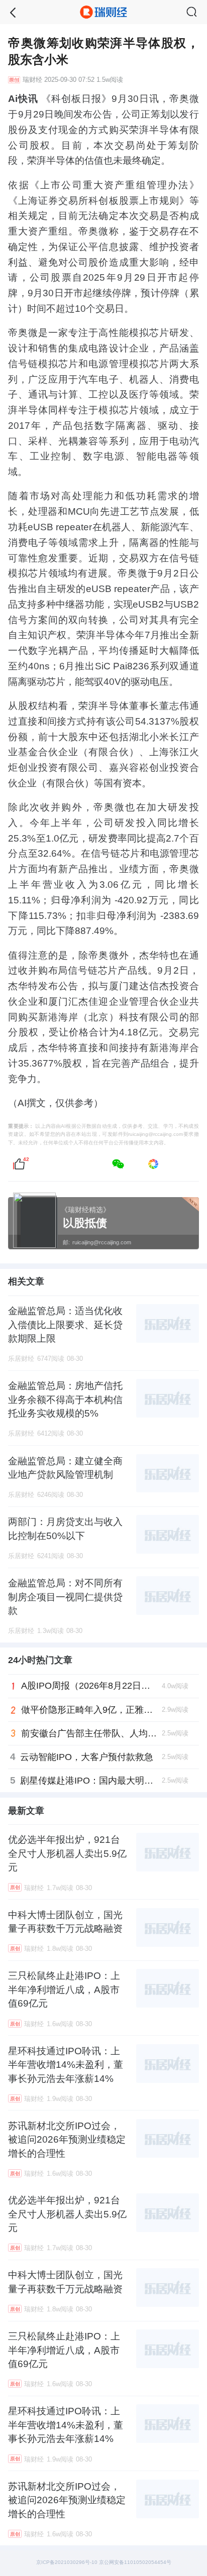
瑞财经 (32, 80)
